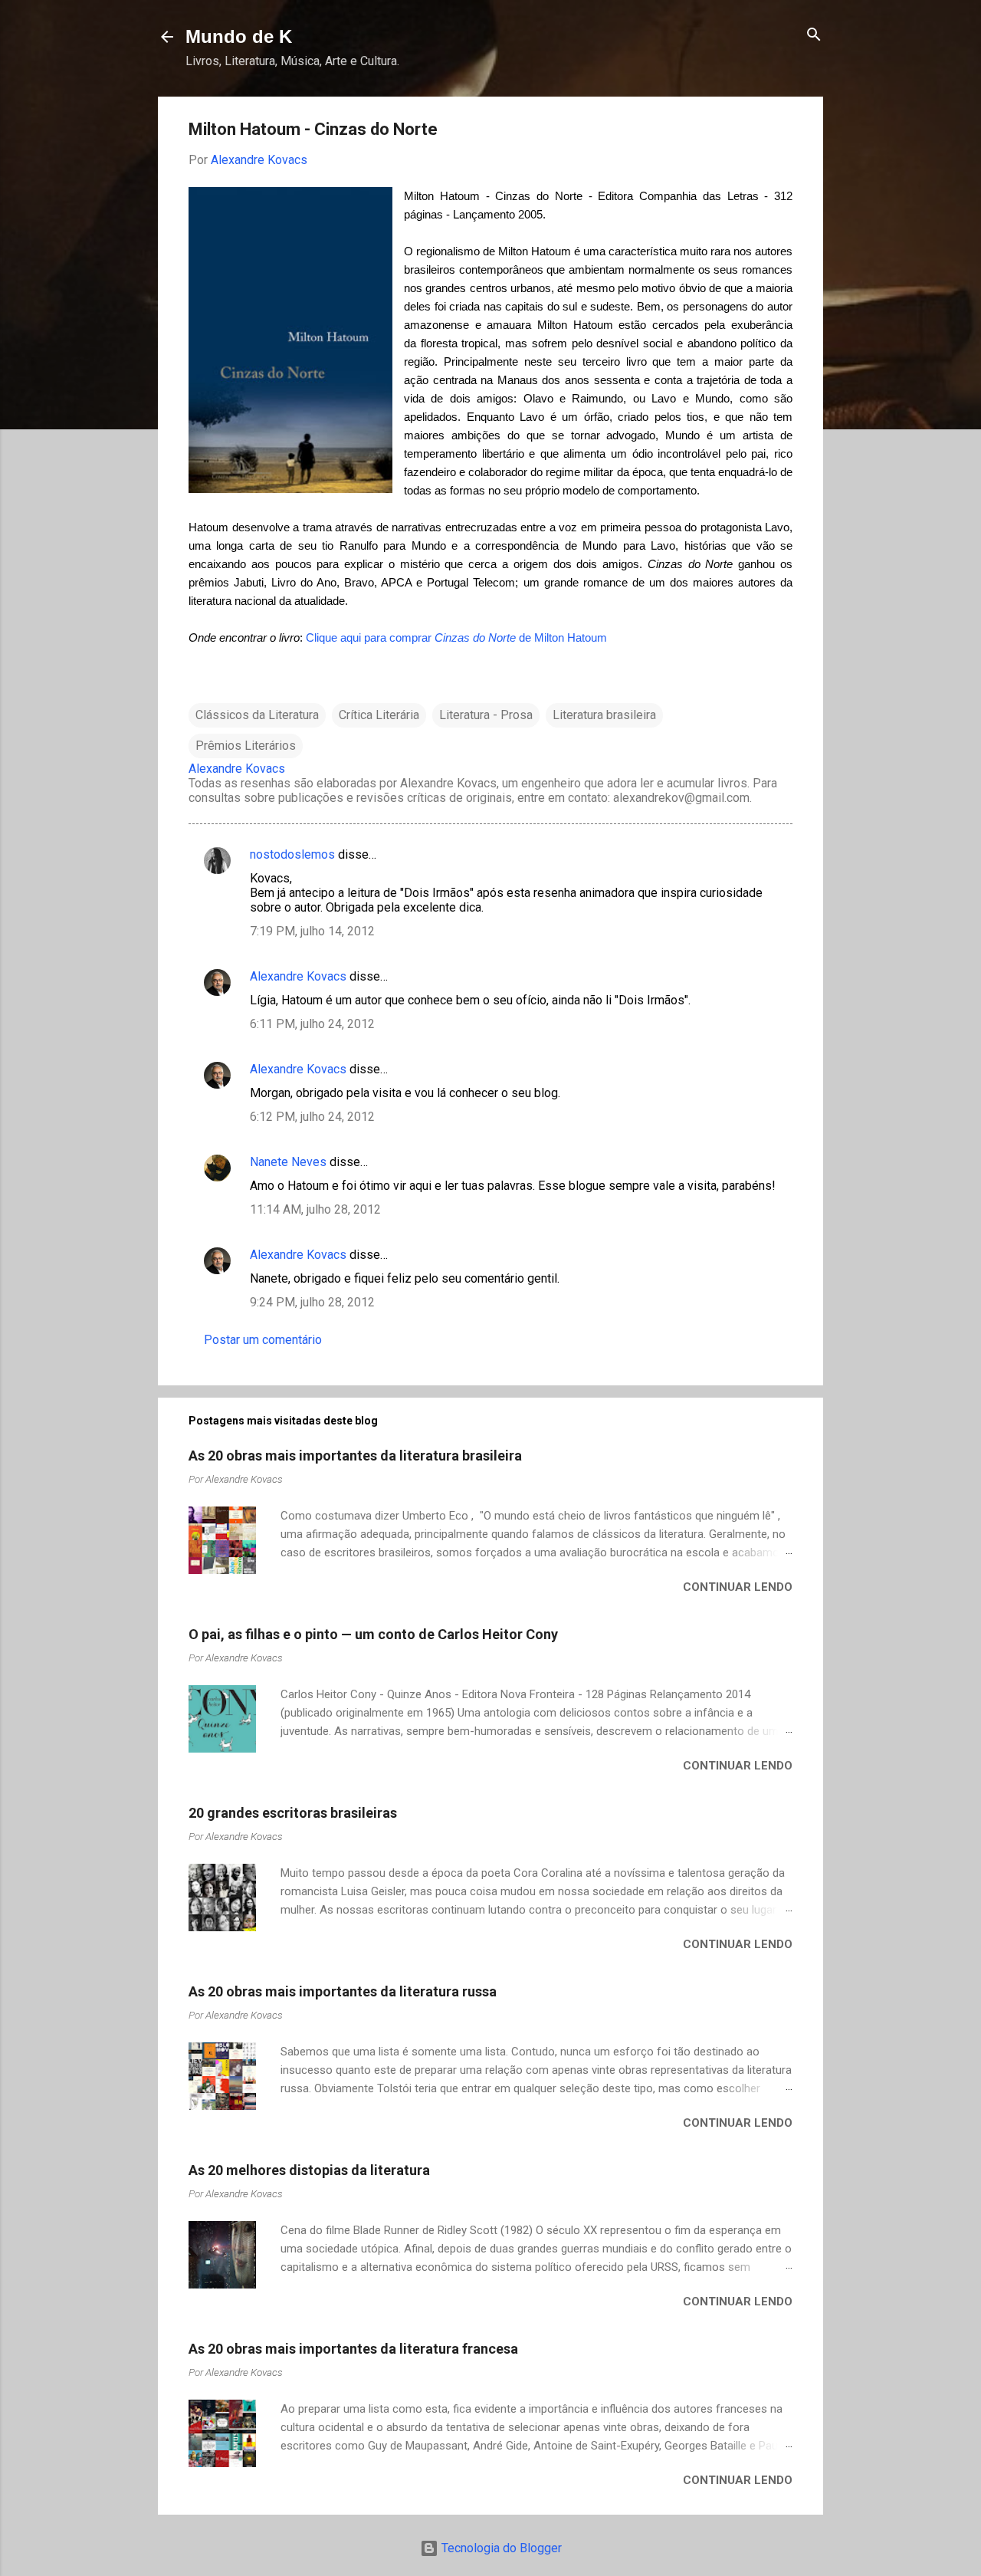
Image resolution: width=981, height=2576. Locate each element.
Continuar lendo (738, 1587)
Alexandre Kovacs (298, 976)
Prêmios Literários (246, 746)
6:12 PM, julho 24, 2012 (312, 1117)
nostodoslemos (292, 854)
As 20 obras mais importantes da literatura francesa (353, 2349)
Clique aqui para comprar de (420, 637)
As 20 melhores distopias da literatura (309, 2170)
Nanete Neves (288, 1162)
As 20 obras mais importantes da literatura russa (343, 1991)
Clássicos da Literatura (257, 715)
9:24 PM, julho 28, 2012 (312, 1302)
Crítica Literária (379, 715)
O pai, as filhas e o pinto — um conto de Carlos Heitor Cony (373, 1634)
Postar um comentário (263, 1340)
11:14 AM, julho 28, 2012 (315, 1209)
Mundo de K (239, 36)
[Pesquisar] (814, 36)
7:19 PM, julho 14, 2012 (312, 931)
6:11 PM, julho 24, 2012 (312, 1024)
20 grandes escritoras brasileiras (293, 1813)
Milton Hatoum (571, 637)
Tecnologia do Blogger (500, 2548)
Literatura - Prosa (486, 715)
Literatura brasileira (604, 715)
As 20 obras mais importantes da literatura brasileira (355, 1456)
